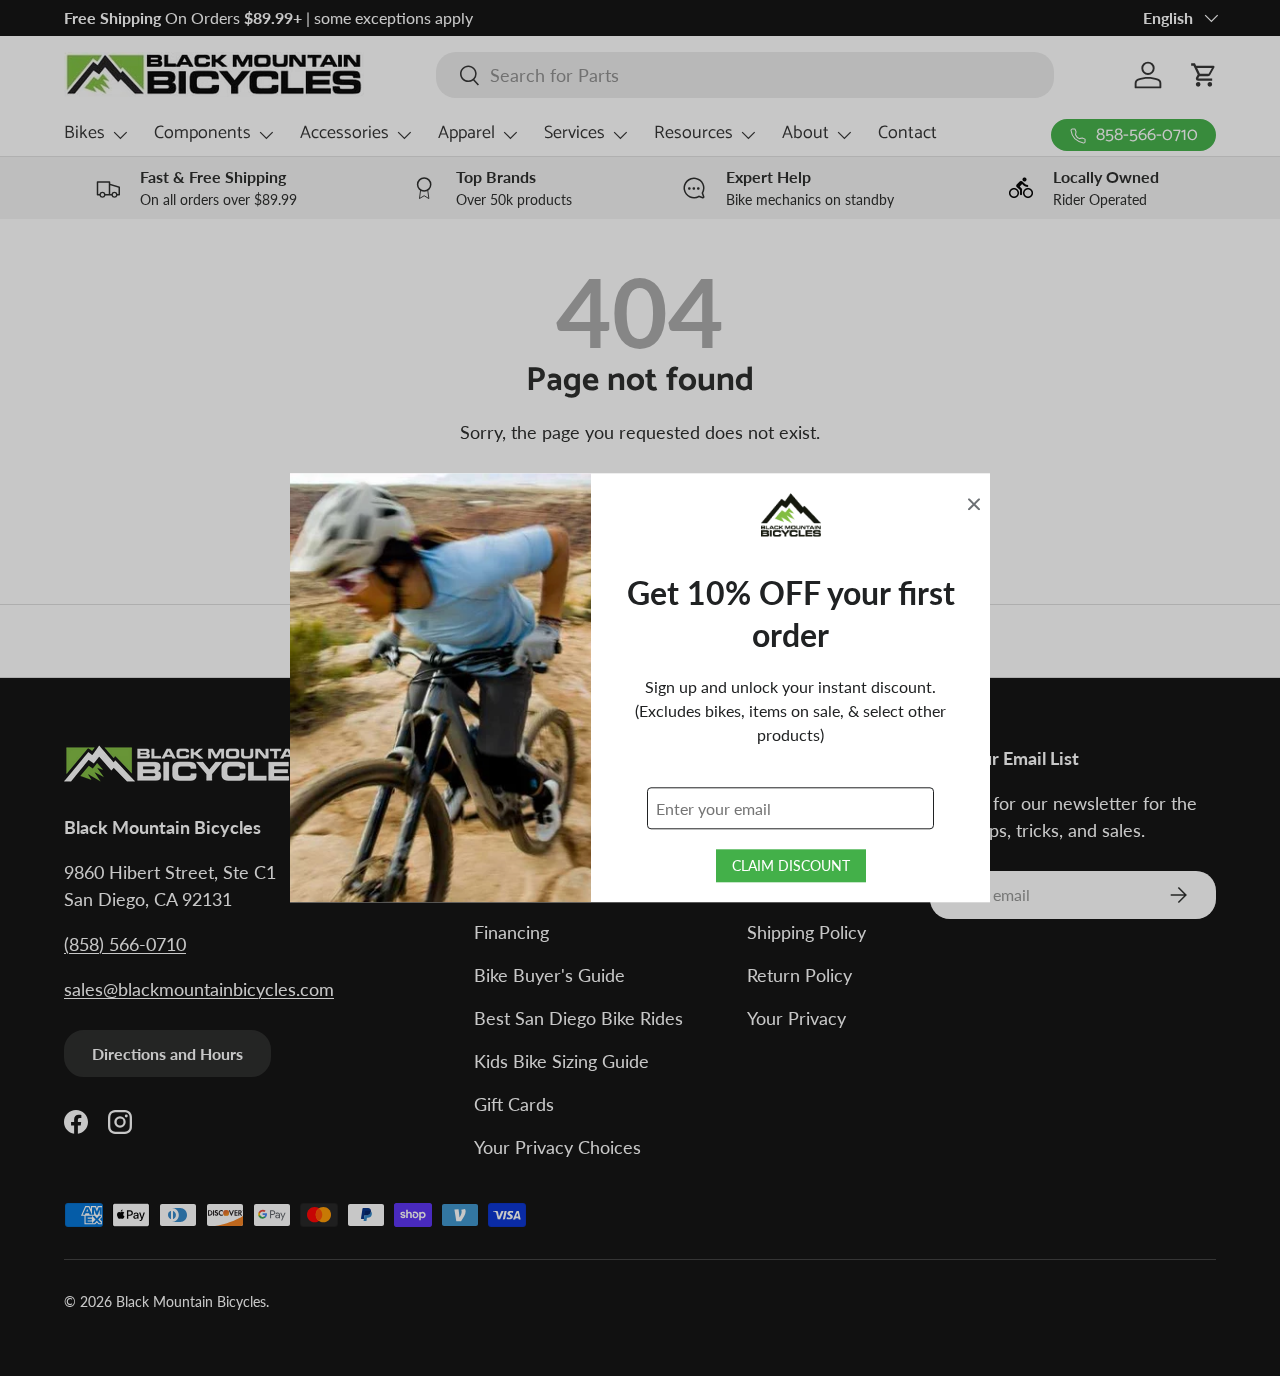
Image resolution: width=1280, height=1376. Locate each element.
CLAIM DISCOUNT (791, 866)
